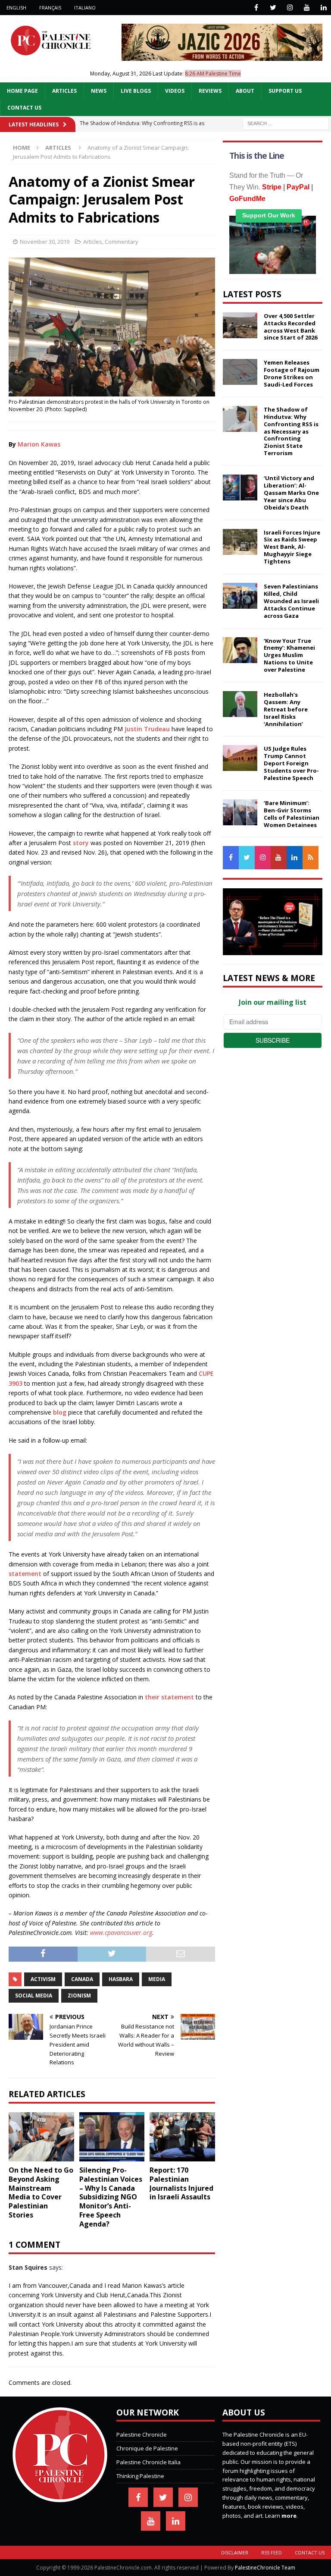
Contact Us (24, 108)
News (99, 91)
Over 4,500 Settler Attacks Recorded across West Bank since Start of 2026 (290, 327)
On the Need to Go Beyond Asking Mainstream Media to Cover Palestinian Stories (41, 2192)
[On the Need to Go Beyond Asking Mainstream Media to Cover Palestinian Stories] (41, 2137)
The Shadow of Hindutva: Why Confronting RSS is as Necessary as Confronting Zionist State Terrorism (291, 431)
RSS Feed (272, 2552)
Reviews (210, 91)
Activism (43, 1979)
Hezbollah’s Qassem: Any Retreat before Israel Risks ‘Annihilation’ (286, 709)
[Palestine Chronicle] (60, 2497)
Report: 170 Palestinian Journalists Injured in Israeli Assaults (181, 2183)
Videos (175, 91)
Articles (64, 91)
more (289, 2516)
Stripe (272, 187)
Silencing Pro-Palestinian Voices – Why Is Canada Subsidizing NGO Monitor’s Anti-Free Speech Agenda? (111, 2197)
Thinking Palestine (140, 2476)
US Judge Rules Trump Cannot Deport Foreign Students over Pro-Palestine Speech (291, 763)
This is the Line (257, 156)
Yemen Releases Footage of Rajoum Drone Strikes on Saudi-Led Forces (292, 373)
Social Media (34, 1996)
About (245, 91)
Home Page (22, 91)
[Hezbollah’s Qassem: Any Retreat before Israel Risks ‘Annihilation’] (240, 704)
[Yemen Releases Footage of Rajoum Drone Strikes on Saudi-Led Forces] (240, 372)
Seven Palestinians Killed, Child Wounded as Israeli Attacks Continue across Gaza (291, 601)
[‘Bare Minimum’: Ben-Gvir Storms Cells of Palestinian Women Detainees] (240, 812)
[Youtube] (307, 8)
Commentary (122, 242)
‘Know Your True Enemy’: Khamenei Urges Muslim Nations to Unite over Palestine (289, 655)
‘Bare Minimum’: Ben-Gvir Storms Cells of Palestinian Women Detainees (292, 814)
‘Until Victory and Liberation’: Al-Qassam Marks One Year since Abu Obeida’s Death (291, 493)
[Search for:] (286, 123)
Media (157, 1979)
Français (50, 8)
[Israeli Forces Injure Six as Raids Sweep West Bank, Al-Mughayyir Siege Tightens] (240, 542)
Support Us (285, 91)
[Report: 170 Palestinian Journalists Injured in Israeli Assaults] (182, 2137)
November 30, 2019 (45, 242)
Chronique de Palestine (147, 2448)
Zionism (79, 1996)
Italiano (85, 8)
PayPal (298, 187)
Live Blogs (136, 91)
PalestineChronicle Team (265, 2568)
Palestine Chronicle (142, 2434)
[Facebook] (256, 8)
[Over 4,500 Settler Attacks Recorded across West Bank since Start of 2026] (240, 325)
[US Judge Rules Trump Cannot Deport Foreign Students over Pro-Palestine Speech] (240, 758)
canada (82, 1979)
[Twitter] (273, 8)
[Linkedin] (323, 8)
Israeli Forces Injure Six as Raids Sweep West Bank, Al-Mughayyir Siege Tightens (292, 547)
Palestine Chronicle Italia (148, 2462)
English (16, 8)
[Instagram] (290, 8)
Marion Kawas (39, 444)
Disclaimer (235, 2552)
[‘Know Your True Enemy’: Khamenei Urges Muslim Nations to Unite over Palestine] (240, 650)
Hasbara (121, 1979)
